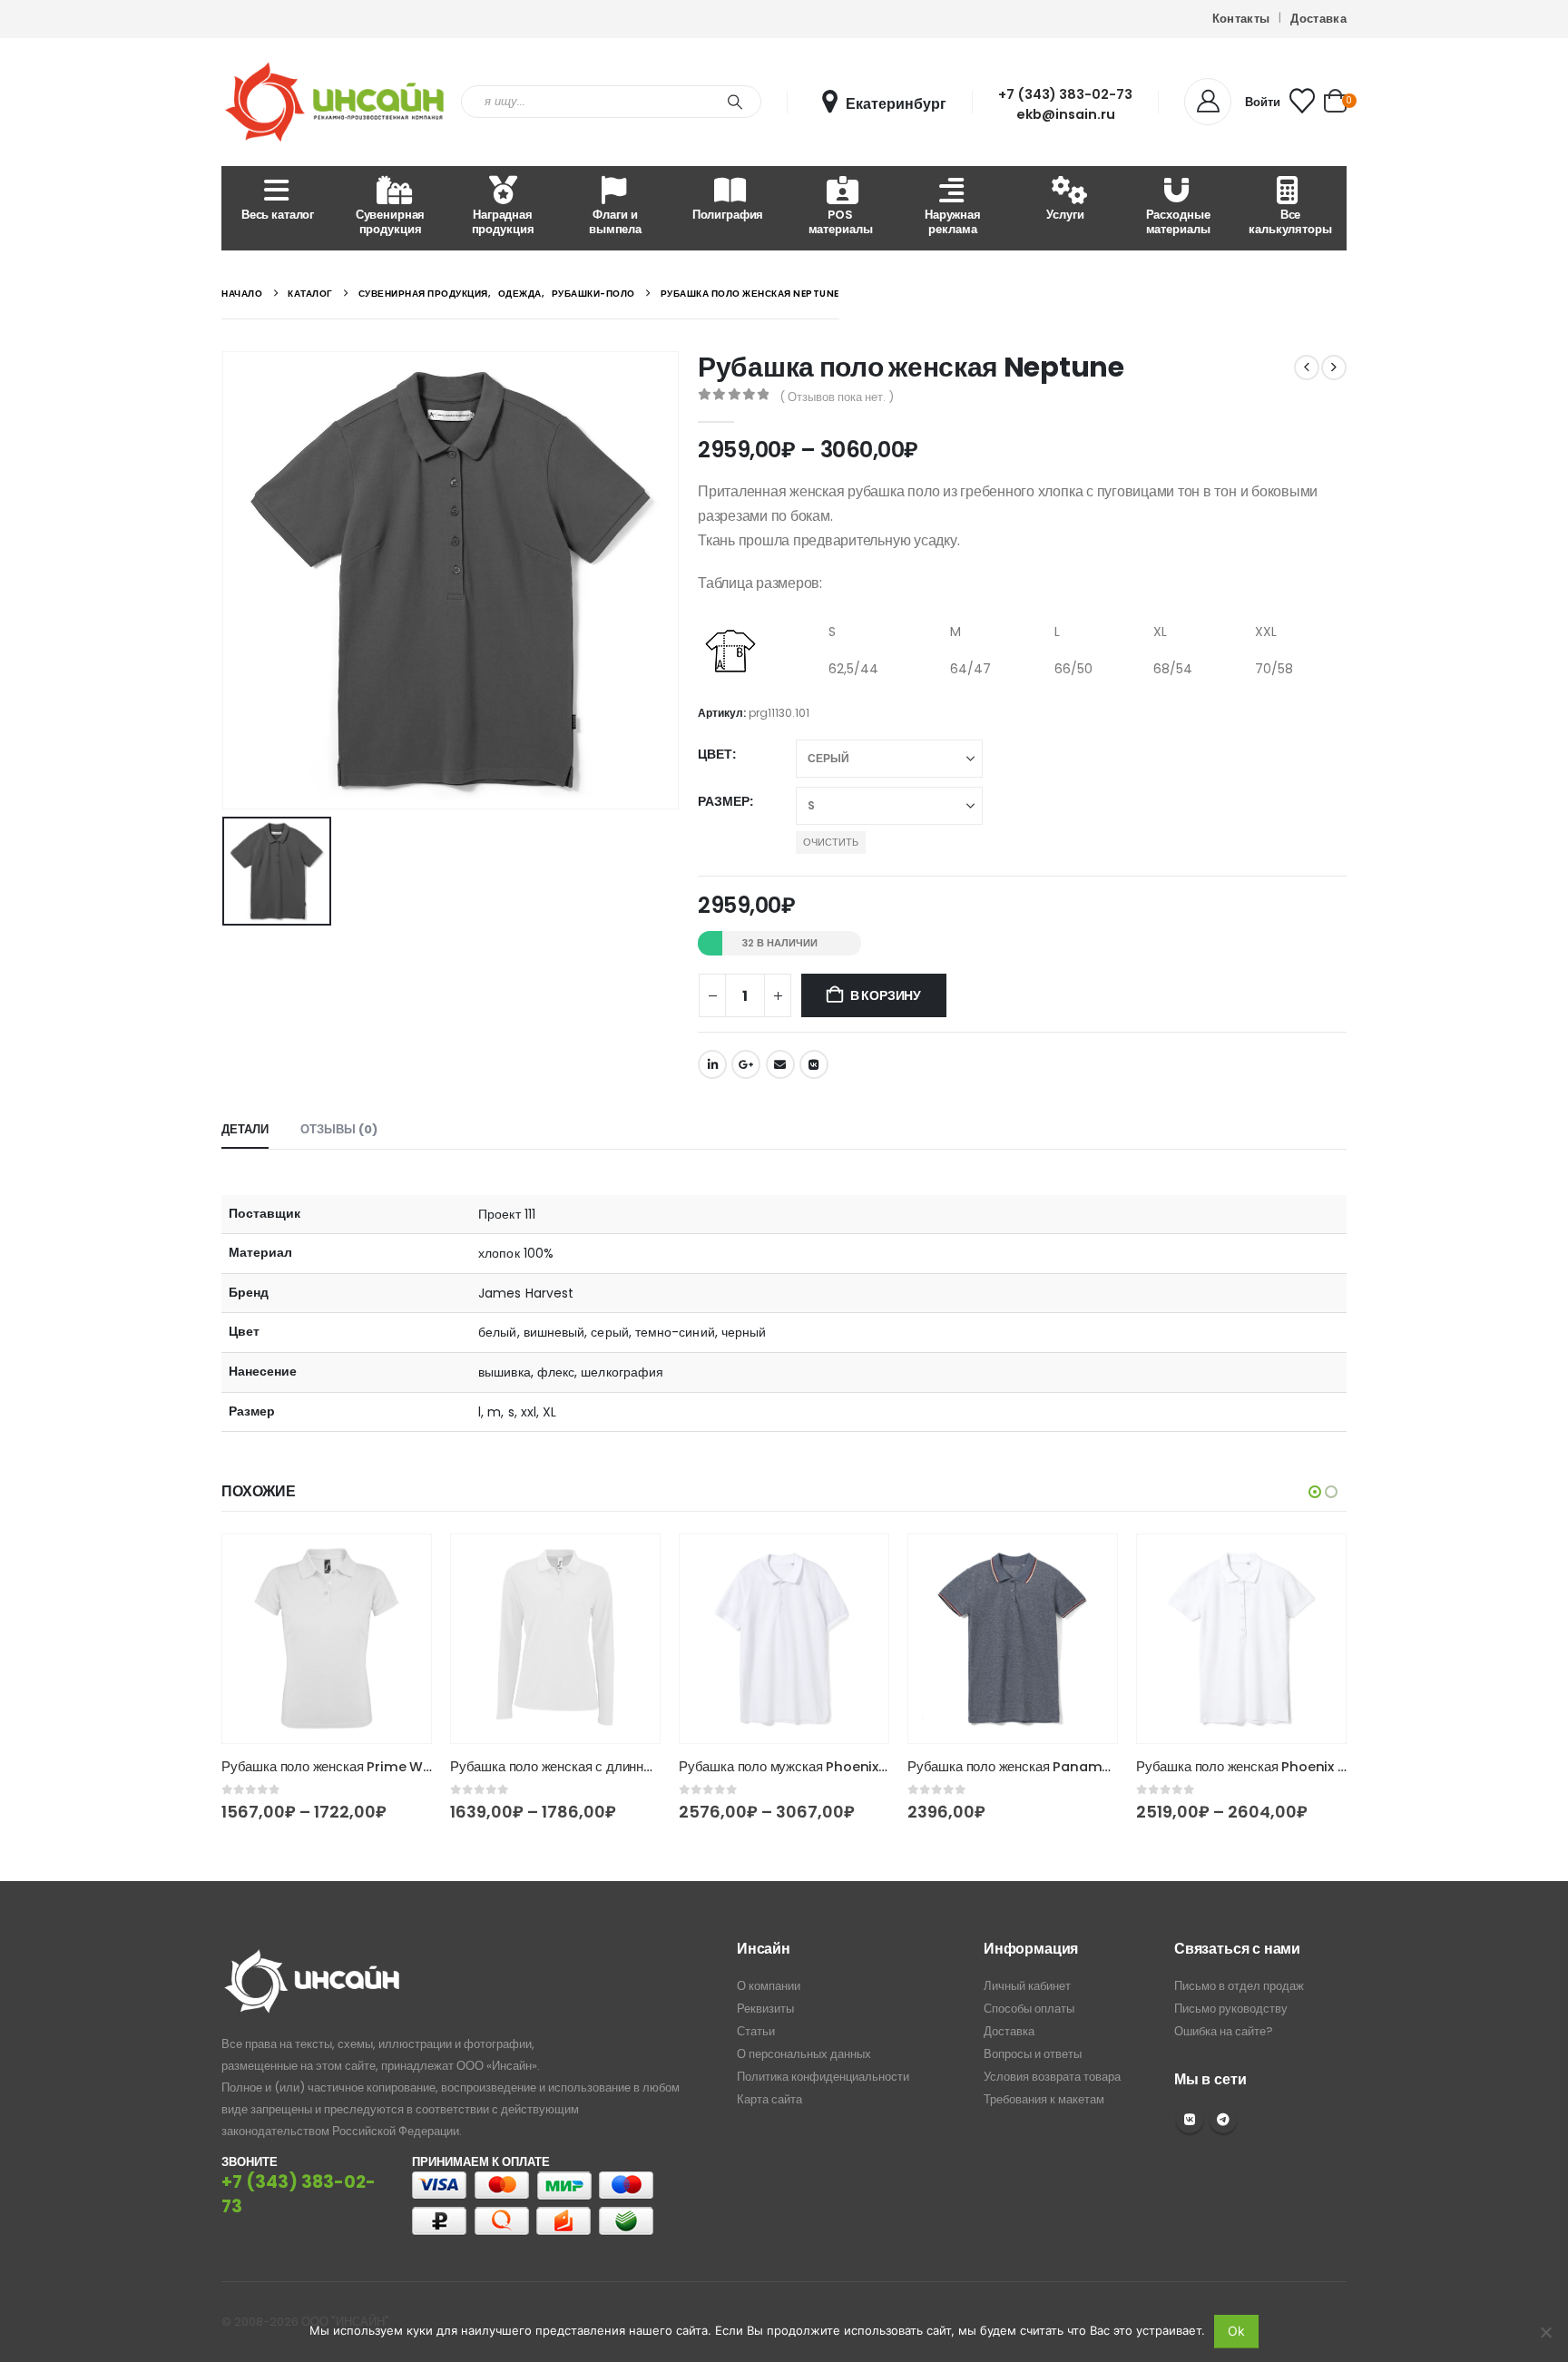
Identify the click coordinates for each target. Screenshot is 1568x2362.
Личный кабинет (1027, 1986)
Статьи (756, 2031)
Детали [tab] (245, 1129)
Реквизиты (765, 2009)
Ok (1236, 2331)
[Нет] (1545, 2332)
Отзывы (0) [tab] (339, 1129)
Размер (724, 801)
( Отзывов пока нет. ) (837, 397)
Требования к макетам (1044, 2099)
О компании (769, 1986)
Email (780, 1064)
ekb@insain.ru (1066, 114)
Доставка (1318, 19)
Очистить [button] (831, 842)
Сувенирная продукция (391, 222)
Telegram (1223, 2120)
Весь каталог (278, 215)
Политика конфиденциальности (823, 2077)
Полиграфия (728, 215)
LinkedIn (712, 1064)
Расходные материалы (1178, 222)
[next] (1334, 368)
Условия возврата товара (1052, 2077)
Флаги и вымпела (615, 222)
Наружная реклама (953, 222)
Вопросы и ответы (1033, 2054)
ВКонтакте (814, 1064)
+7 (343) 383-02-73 (1065, 94)
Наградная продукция (503, 222)
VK (1190, 2120)
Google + (746, 1064)
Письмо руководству (1231, 2009)
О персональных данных (804, 2054)
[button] (1315, 1492)
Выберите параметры (427, 1564)
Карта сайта (769, 2099)
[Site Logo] (335, 102)
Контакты (1241, 19)
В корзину (886, 995)
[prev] (1307, 368)
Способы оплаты (1029, 2009)
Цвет (715, 754)
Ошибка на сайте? (1224, 2031)
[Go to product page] (353, 1639)
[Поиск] (735, 102)
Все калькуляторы (1290, 222)
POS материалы (841, 222)
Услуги (1065, 215)
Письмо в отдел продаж (1239, 1986)
